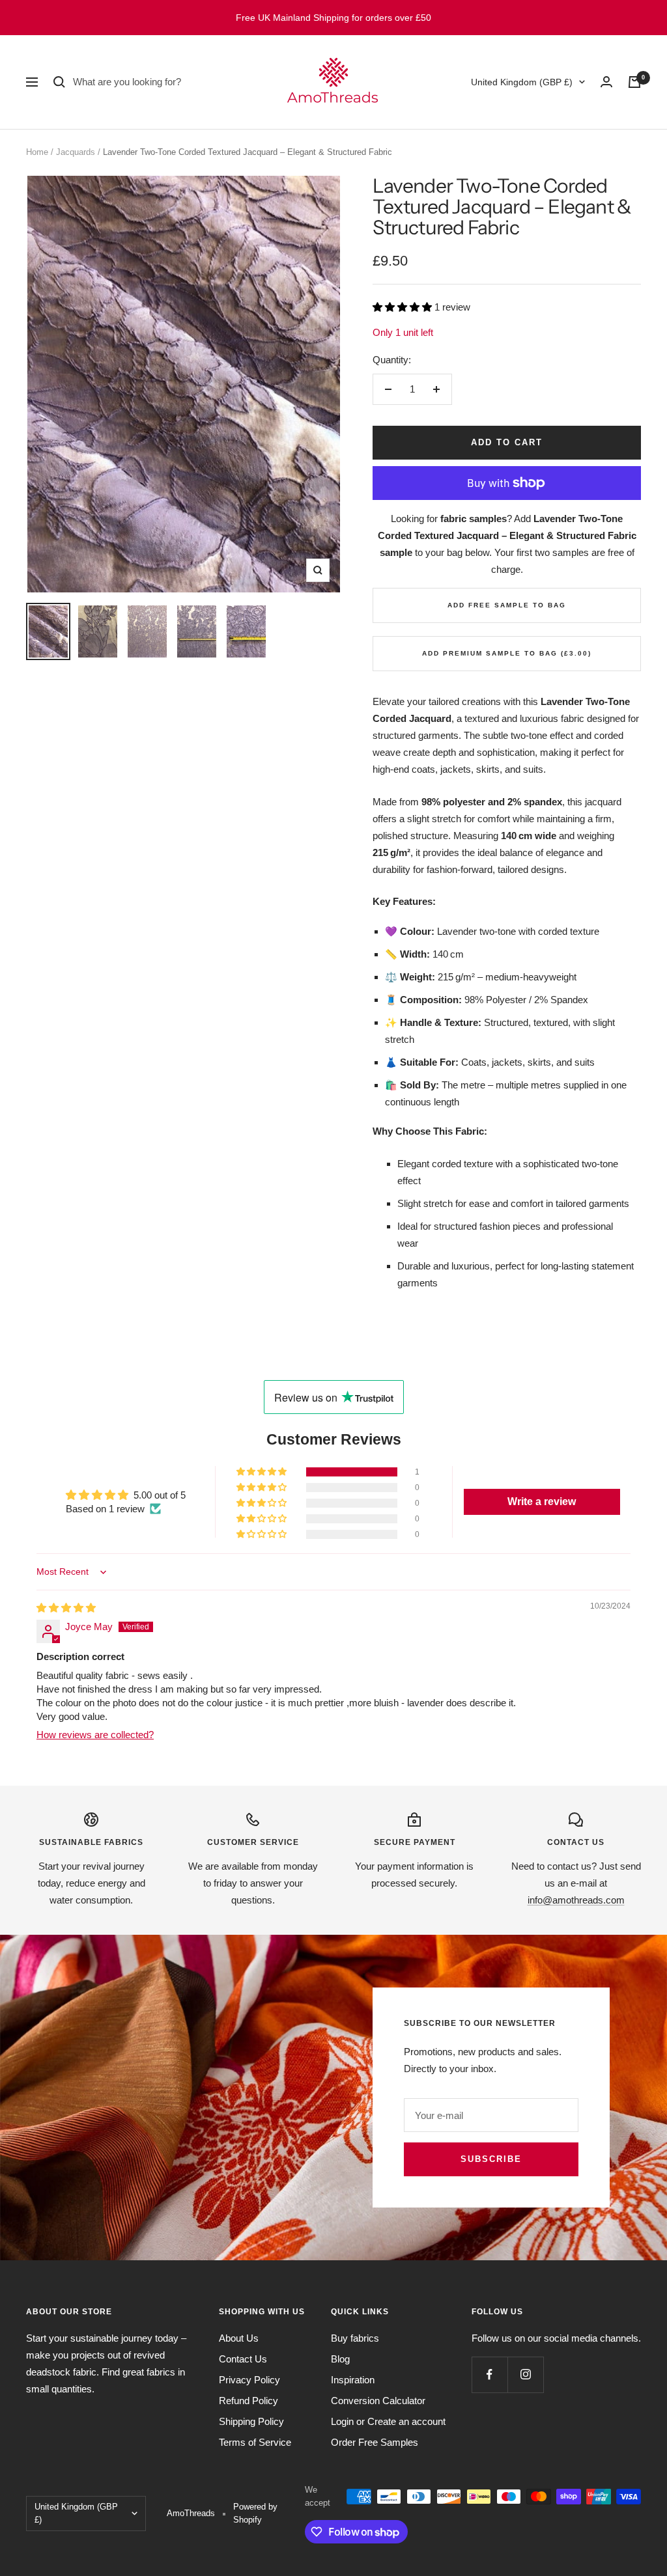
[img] (66, 1608)
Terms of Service (255, 2442)
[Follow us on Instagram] (525, 2375)
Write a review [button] (542, 1502)
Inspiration (353, 2380)
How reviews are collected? (95, 1735)
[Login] (606, 82)
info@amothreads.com (576, 1900)
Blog (340, 2359)
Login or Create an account (388, 2421)
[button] (404, 307)
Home (37, 152)
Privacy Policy (249, 2380)
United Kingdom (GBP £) (522, 82)
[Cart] (634, 82)
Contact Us (243, 2359)
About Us (239, 2338)
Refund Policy (248, 2401)
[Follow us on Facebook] (490, 2375)
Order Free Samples (375, 2442)
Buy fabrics (355, 2338)
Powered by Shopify (255, 2513)
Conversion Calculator (378, 2401)
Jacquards (76, 152)
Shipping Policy (251, 2421)
